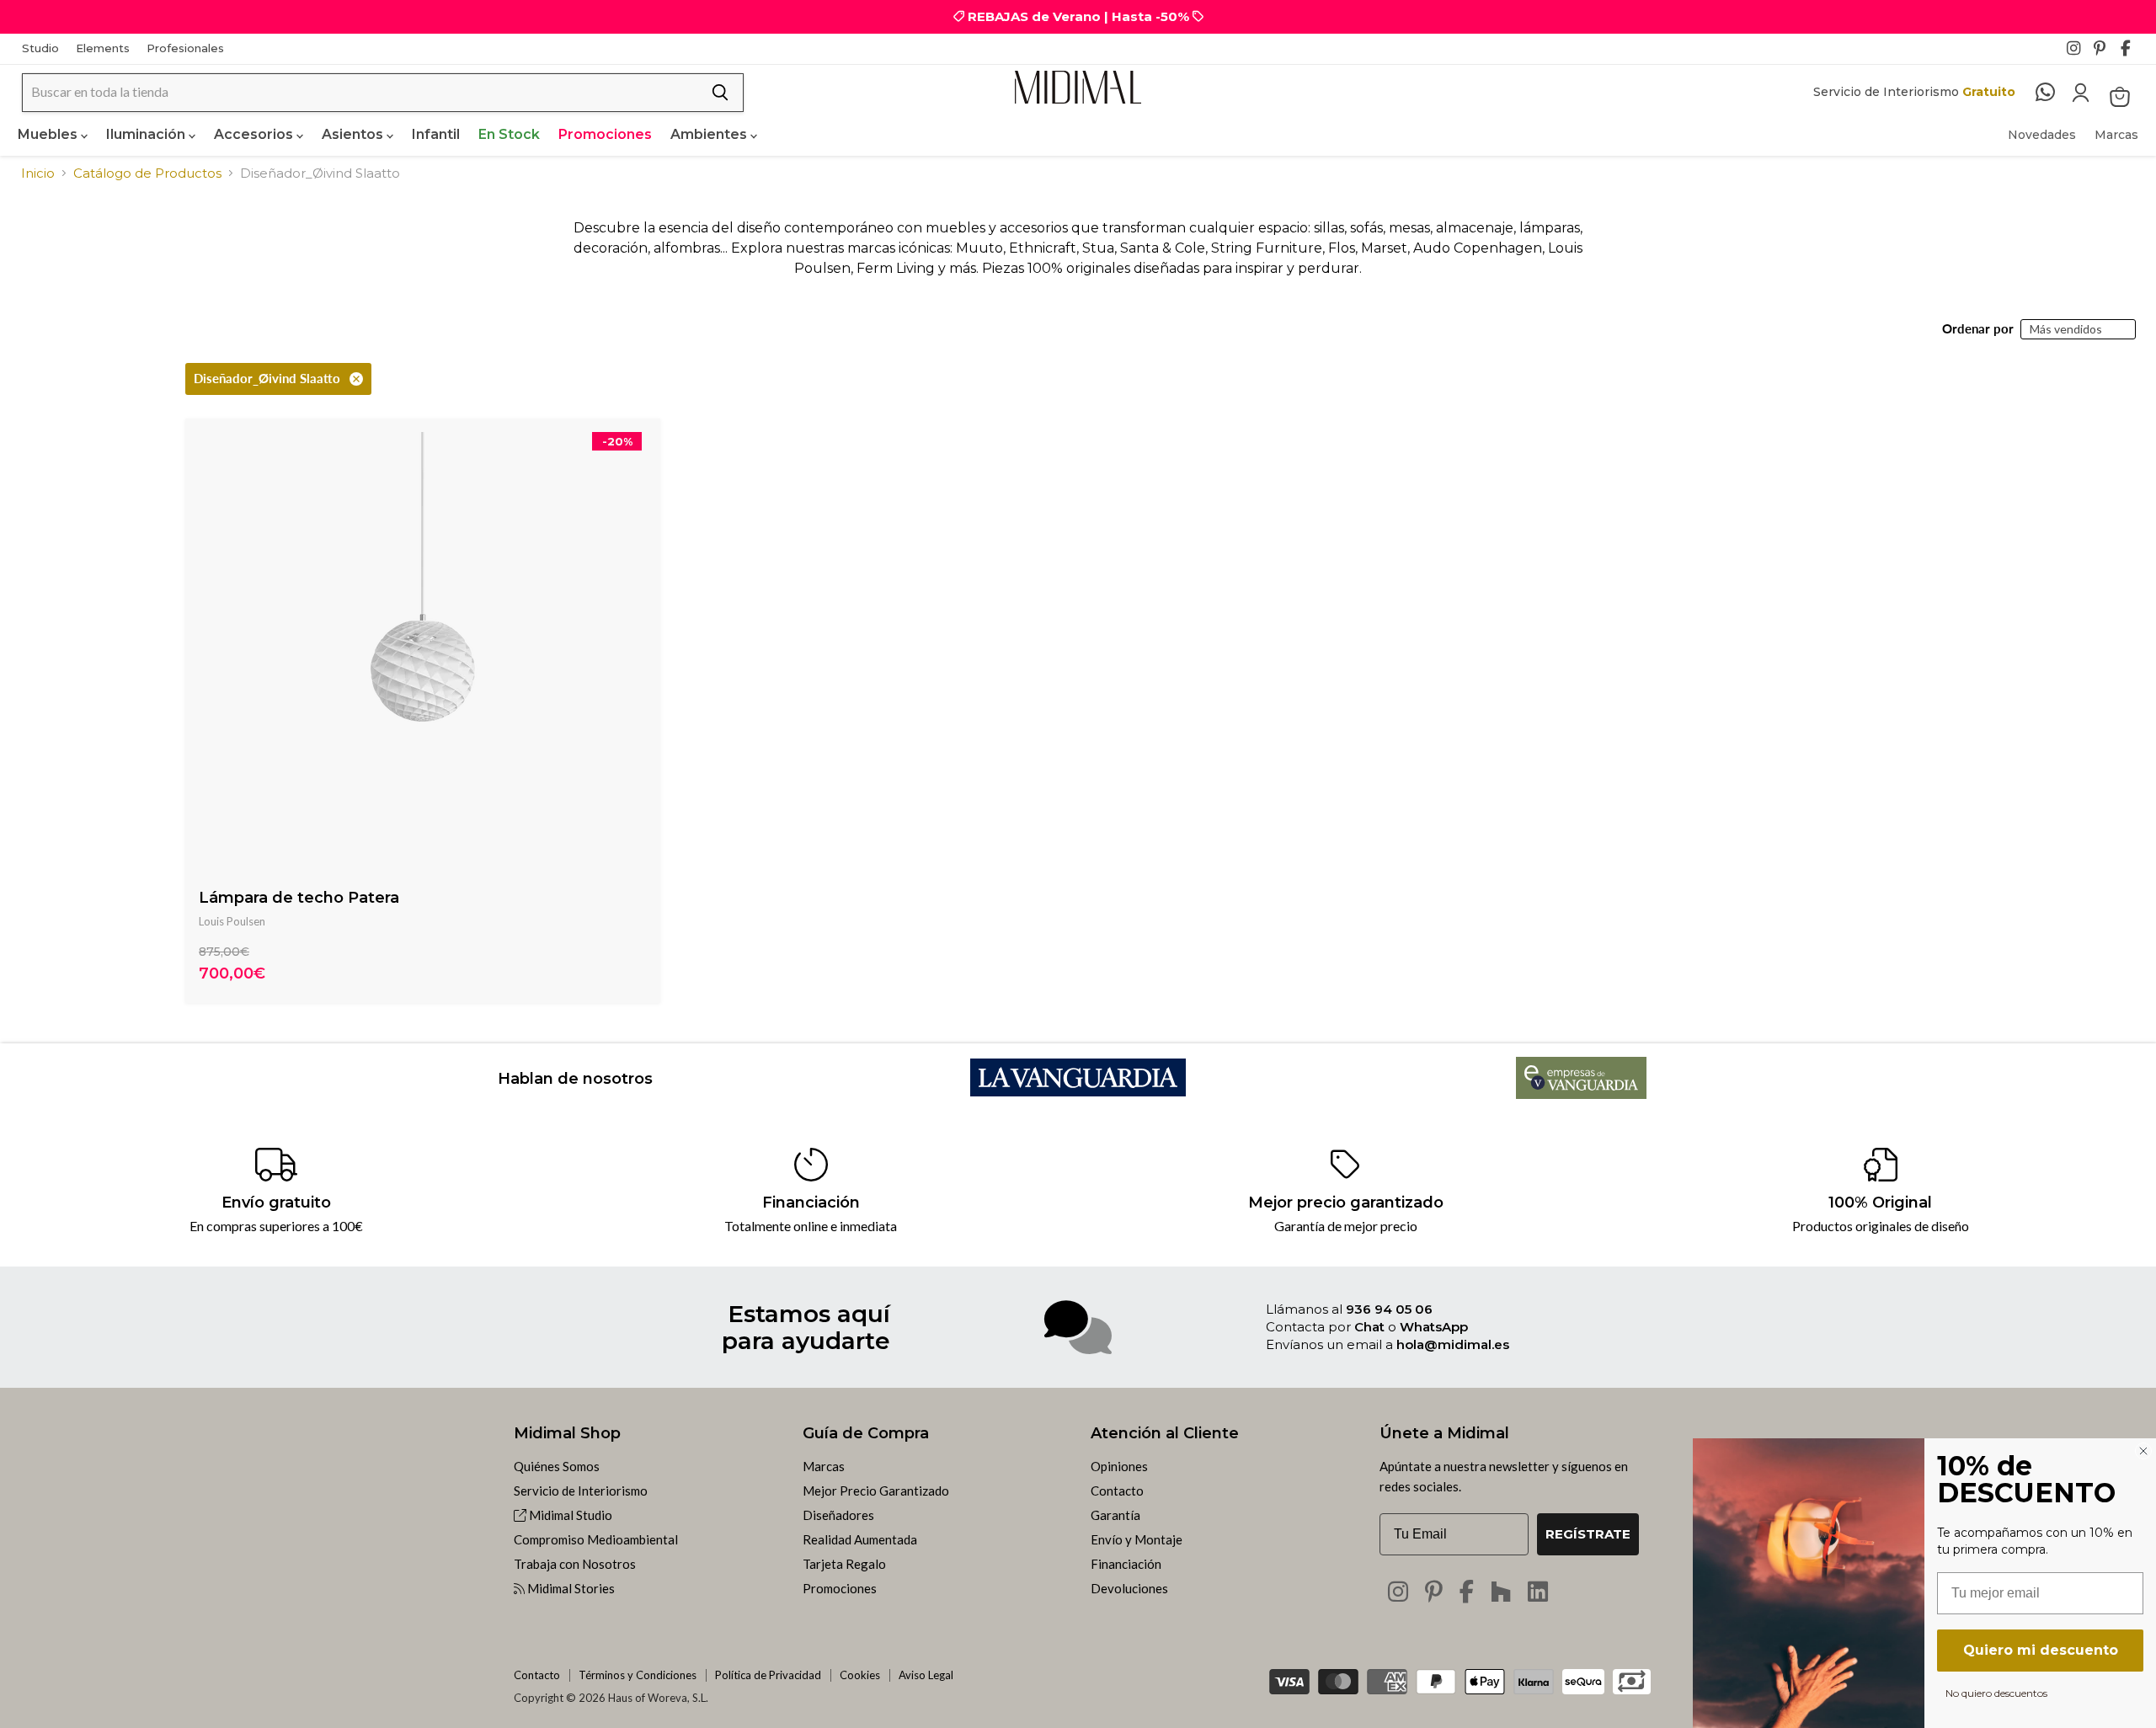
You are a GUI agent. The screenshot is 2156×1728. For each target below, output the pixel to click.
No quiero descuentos (1996, 1693)
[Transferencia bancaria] (1632, 1676)
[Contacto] (2054, 93)
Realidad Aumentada (860, 1539)
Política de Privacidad (768, 1675)
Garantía (1115, 1515)
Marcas (2116, 135)
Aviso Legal (926, 1675)
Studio (40, 48)
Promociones (605, 134)
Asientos (354, 134)
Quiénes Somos (557, 1466)
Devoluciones (1129, 1588)
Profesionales (185, 48)
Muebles (49, 134)
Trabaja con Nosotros (575, 1564)
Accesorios (255, 134)
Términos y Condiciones (638, 1675)
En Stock (509, 134)
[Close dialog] (2143, 1451)
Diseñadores (838, 1515)
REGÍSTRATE (1588, 1534)
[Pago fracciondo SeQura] (1583, 1682)
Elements (103, 48)
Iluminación (147, 134)
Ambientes (710, 134)
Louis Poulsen (232, 921)
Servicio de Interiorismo (581, 1491)
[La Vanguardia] (1078, 1091)
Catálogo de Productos (147, 173)
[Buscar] (720, 93)
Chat (1369, 1327)
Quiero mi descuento (2041, 1650)
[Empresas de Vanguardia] (1581, 1093)
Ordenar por (1978, 329)
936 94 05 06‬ (1389, 1309)
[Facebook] (2132, 53)
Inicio (38, 173)
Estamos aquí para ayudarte (806, 1327)
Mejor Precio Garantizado (876, 1491)
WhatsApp (1434, 1327)
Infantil (436, 134)
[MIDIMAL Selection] (1078, 87)
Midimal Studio (569, 1515)
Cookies (860, 1675)
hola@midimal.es (1453, 1344)
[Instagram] (2079, 53)
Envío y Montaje (1137, 1539)
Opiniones (1119, 1466)
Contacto (1117, 1491)
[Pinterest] (2105, 53)
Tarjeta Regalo (844, 1564)
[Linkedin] (1538, 1591)
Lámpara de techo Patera (299, 898)
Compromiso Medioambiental (596, 1539)
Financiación (1126, 1564)
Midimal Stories (570, 1588)
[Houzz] (1501, 1591)
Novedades (2042, 135)
